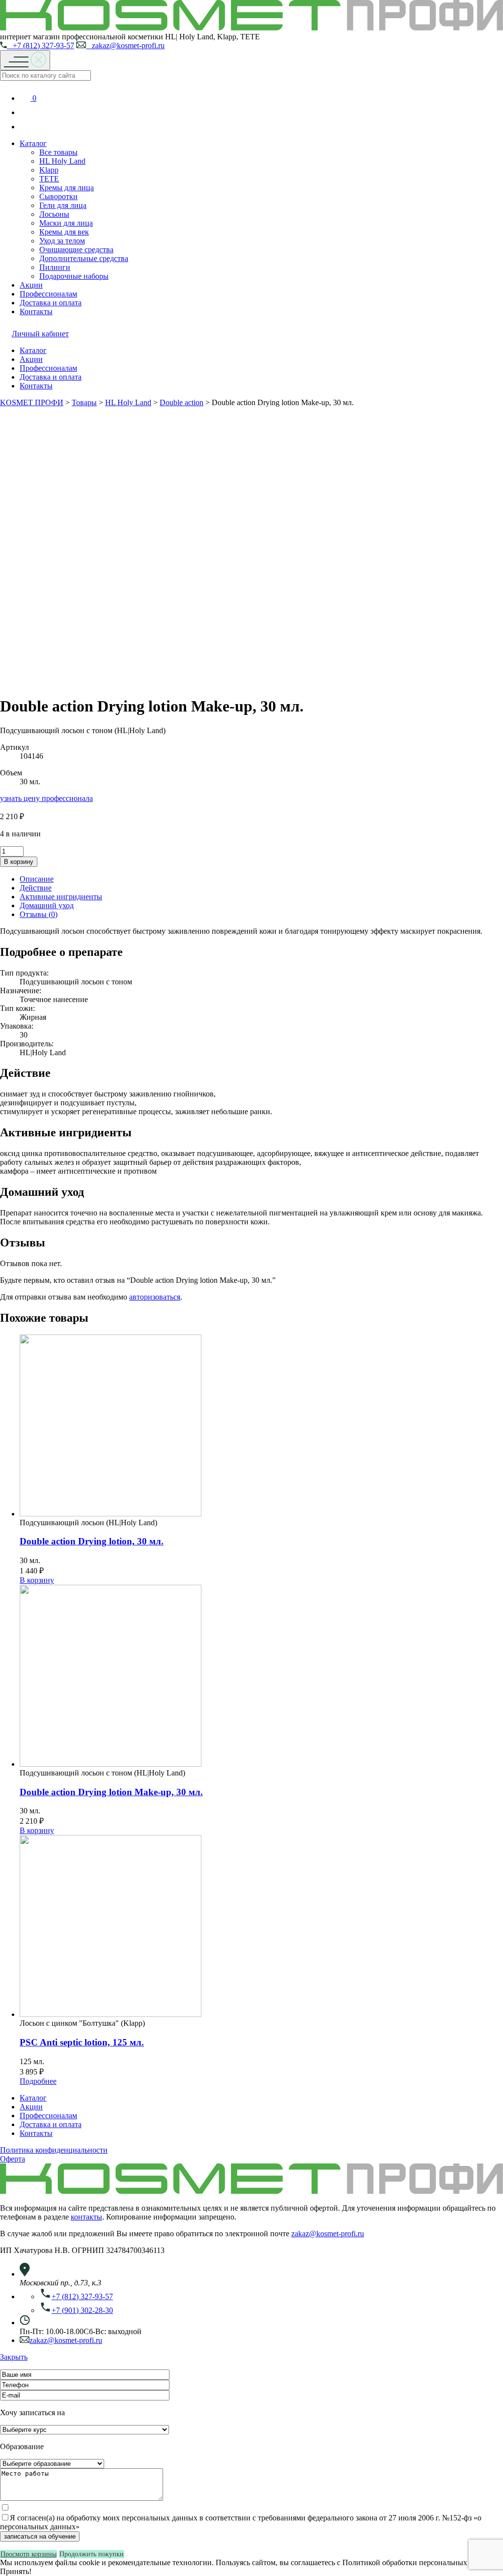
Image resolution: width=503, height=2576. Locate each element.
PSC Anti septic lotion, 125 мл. (82, 2042)
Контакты (36, 311)
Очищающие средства (76, 250)
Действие (36, 888)
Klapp (49, 170)
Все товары (58, 152)
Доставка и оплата (51, 303)
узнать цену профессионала (46, 798)
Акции (31, 285)
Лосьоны (54, 214)
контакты (86, 2217)
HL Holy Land (62, 161)
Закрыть (14, 2357)
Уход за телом (62, 241)
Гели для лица (63, 205)
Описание (37, 879)
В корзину (19, 862)
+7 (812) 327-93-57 (41, 45)
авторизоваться (155, 1297)
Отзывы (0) (39, 914)
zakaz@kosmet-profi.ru (125, 45)
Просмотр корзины (28, 2554)
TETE (49, 179)
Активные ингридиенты (61, 897)
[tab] (261, 879)
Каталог (33, 143)
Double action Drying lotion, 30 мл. (92, 1541)
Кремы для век (64, 232)
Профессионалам (48, 294)
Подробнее (38, 2081)
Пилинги (55, 267)
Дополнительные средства (84, 258)
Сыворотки (58, 196)
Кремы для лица (67, 188)
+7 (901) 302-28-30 (82, 2310)
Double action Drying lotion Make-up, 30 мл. (111, 1792)
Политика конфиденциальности (54, 2150)
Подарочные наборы (74, 276)
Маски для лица (66, 223)
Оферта (13, 2159)
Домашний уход (47, 905)
